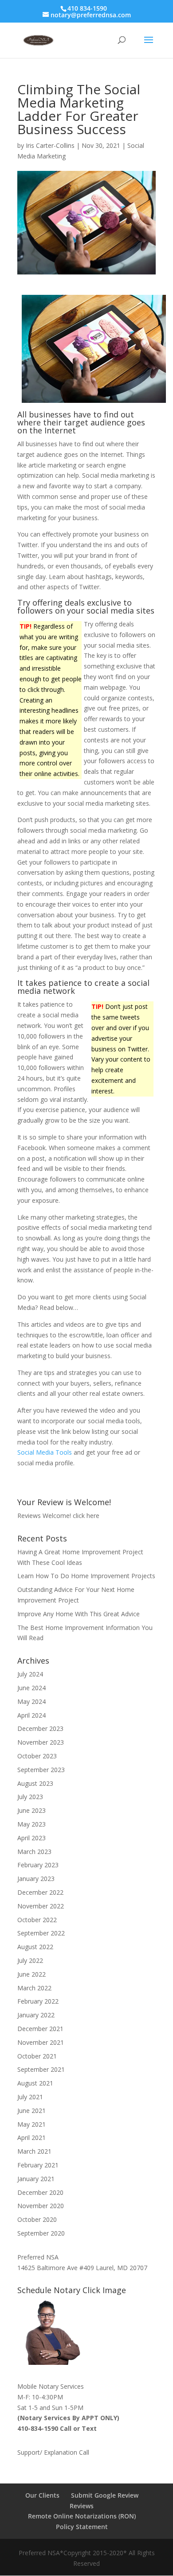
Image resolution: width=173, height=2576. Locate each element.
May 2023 (31, 1824)
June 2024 (31, 1688)
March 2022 (34, 1988)
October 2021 (37, 2056)
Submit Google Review (105, 2495)
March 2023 (34, 1852)
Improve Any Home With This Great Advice (79, 1614)
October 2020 (37, 2219)
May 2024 (31, 1701)
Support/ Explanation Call (53, 2452)
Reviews (82, 2506)
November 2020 (41, 2206)
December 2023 (40, 1728)
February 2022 (38, 2001)
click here (86, 1516)
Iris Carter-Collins (50, 145)
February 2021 (38, 2165)
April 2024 (31, 1715)
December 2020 (40, 2192)
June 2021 (31, 2111)
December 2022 (40, 1892)
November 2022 (41, 1906)
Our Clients (42, 2495)
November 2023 (41, 1742)
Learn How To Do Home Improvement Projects (86, 1576)
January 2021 (36, 2179)
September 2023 (41, 1770)
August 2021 (35, 2083)
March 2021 (34, 2151)
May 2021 (31, 2124)
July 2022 (30, 1960)
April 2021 (31, 2138)
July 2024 (30, 1674)
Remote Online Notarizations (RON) (82, 2516)
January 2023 (36, 1879)
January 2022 (36, 2015)
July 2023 (30, 1797)
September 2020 (41, 2233)
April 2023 (31, 1838)
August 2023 (35, 1783)
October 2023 (37, 1756)
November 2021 (41, 2042)
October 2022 (37, 1920)
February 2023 (38, 1865)
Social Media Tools (45, 1452)
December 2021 (40, 2029)
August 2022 (35, 1947)
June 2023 (31, 1810)
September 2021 (41, 2069)
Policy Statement (82, 2527)
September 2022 (41, 1933)
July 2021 (30, 2097)
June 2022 (31, 1974)
